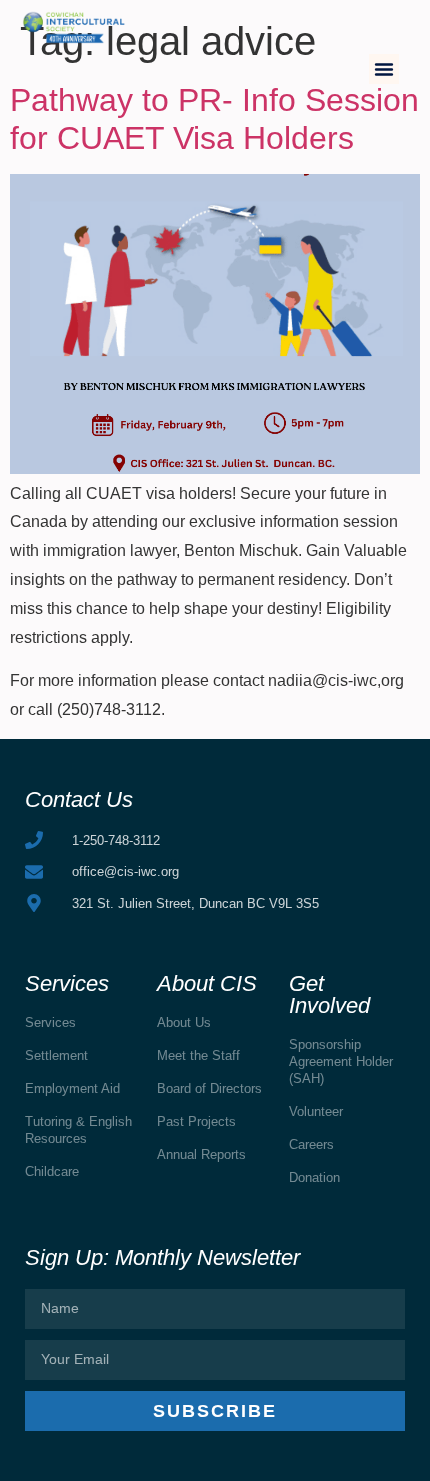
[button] (384, 69)
